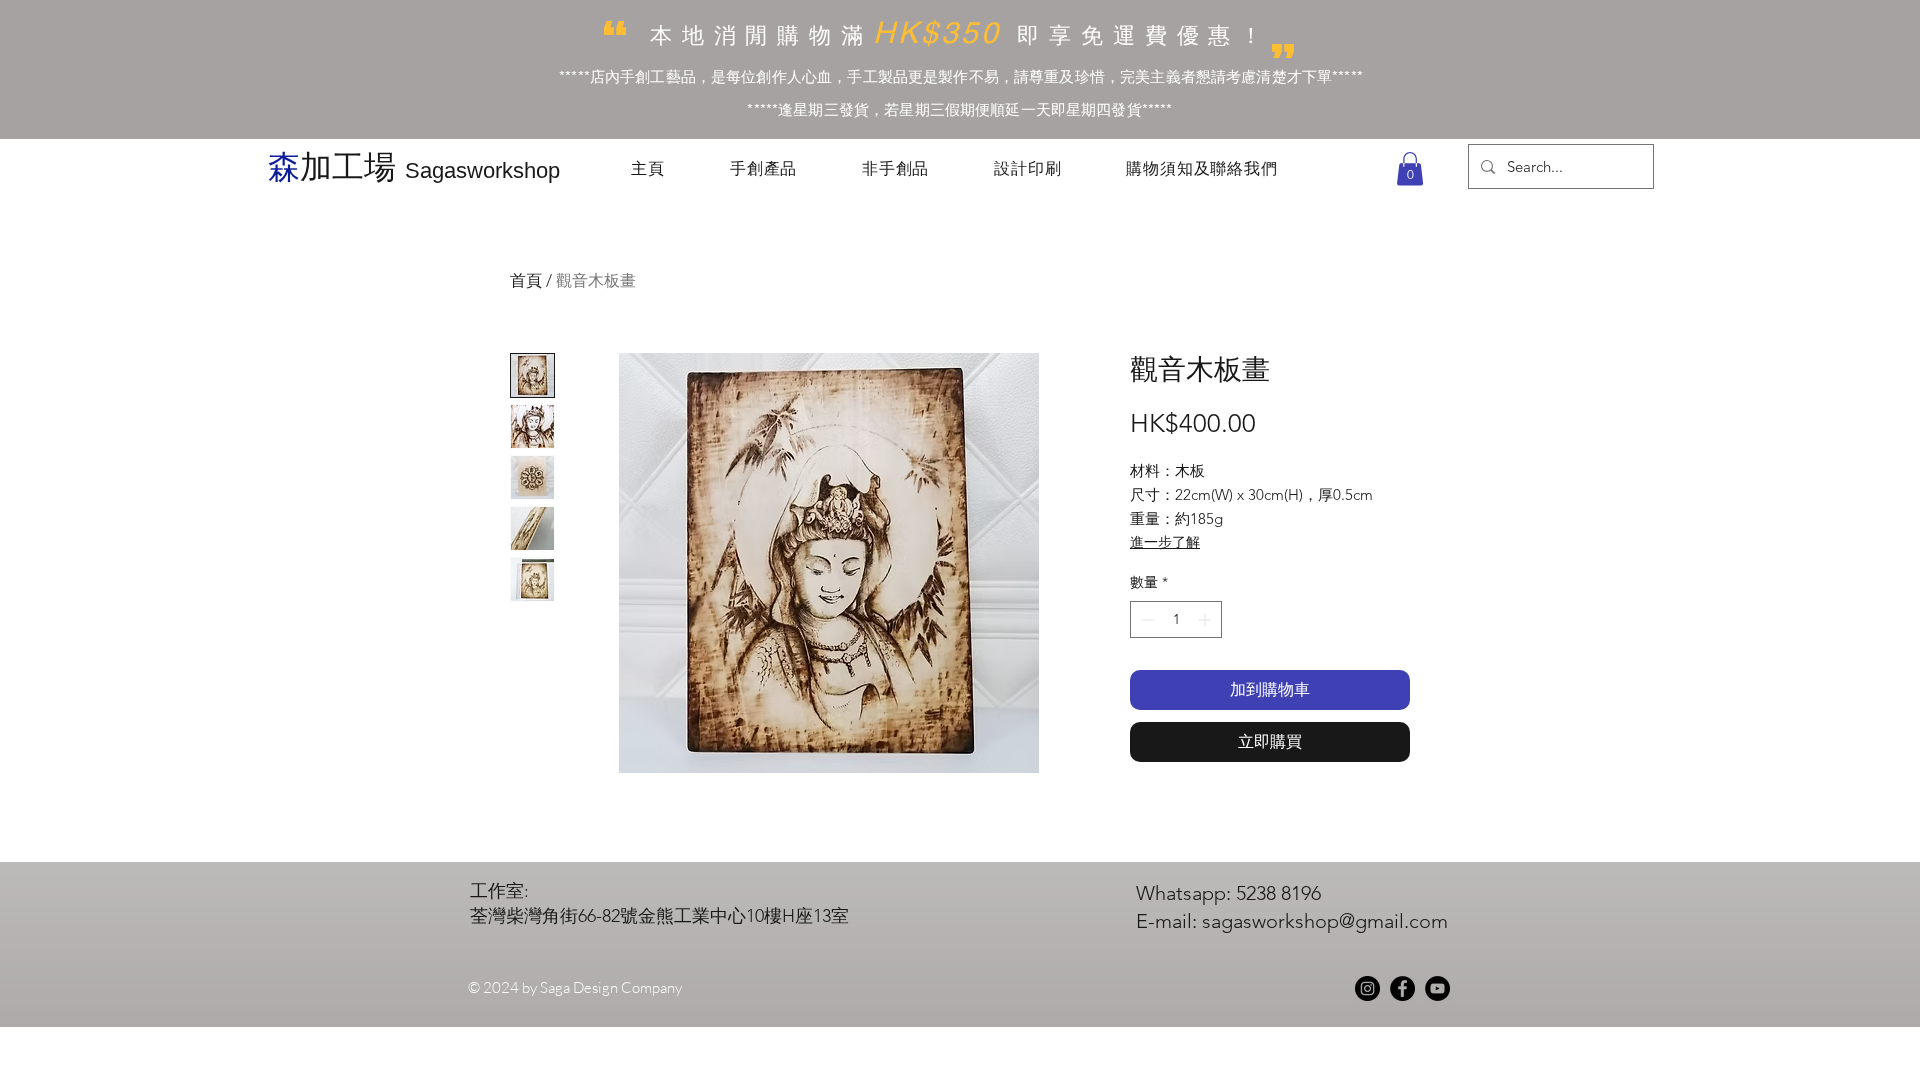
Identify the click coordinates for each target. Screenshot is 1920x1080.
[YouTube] (1437, 988)
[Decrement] (1145, 619)
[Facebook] (1402, 988)
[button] (1410, 168)
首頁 (526, 280)
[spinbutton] (1176, 619)
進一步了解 (1165, 542)
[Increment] (1206, 619)
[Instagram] (1367, 988)
